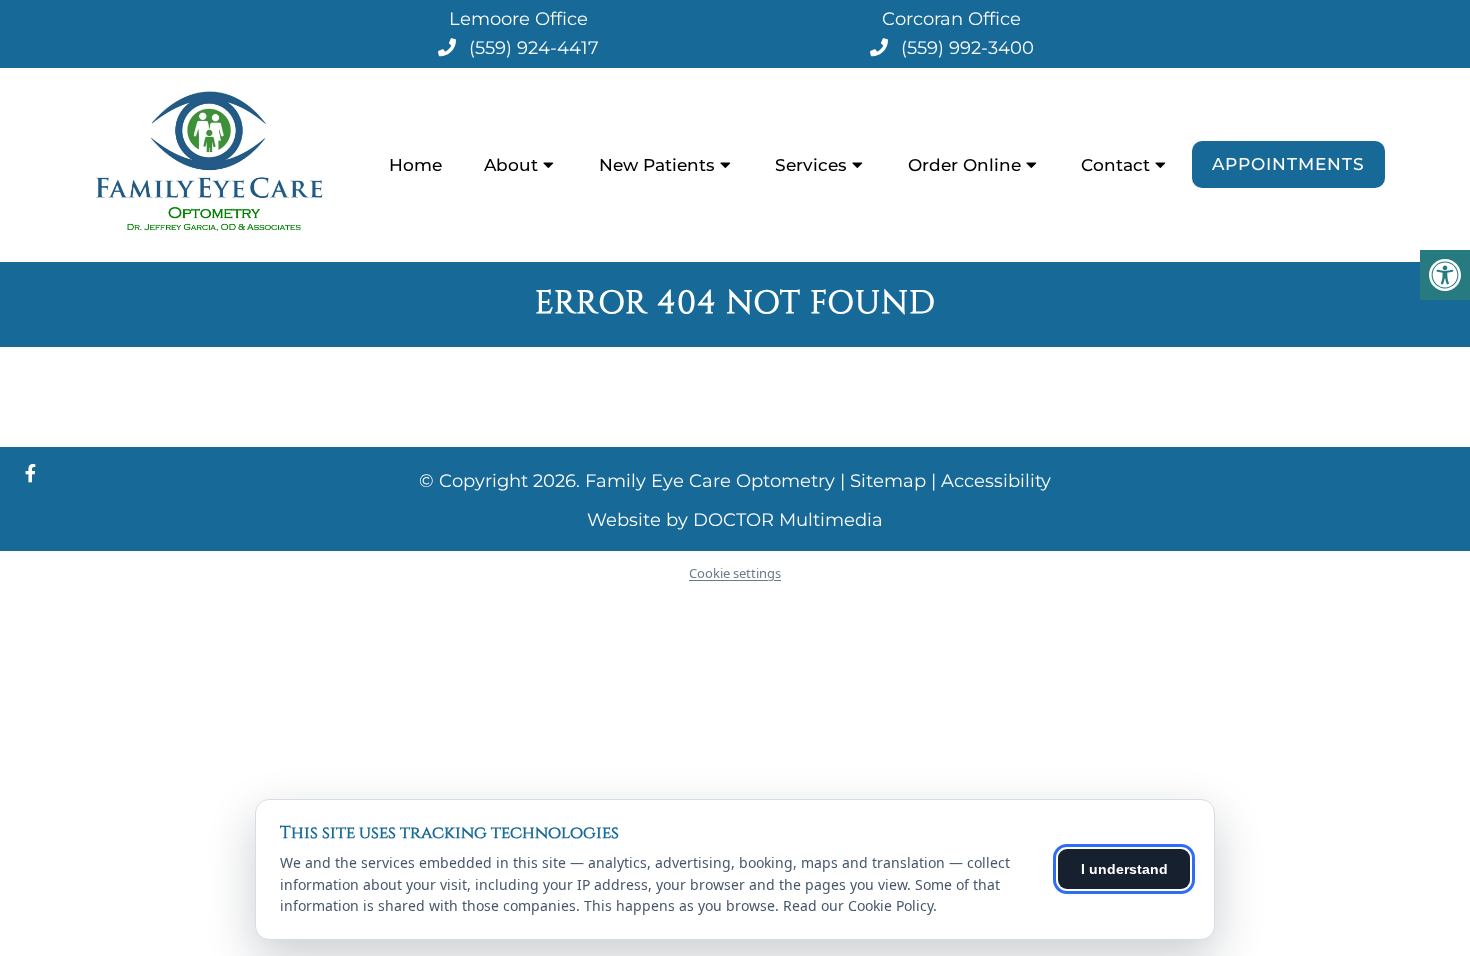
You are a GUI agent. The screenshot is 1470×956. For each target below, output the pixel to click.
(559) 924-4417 (534, 48)
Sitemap (888, 481)
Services (811, 165)
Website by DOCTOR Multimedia (735, 520)
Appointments (1288, 164)
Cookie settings (735, 573)
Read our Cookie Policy (858, 905)
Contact (1115, 165)
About (511, 165)
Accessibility (996, 481)
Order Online (964, 165)
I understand (1124, 869)
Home (415, 165)
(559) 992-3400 (967, 48)
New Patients (657, 165)
